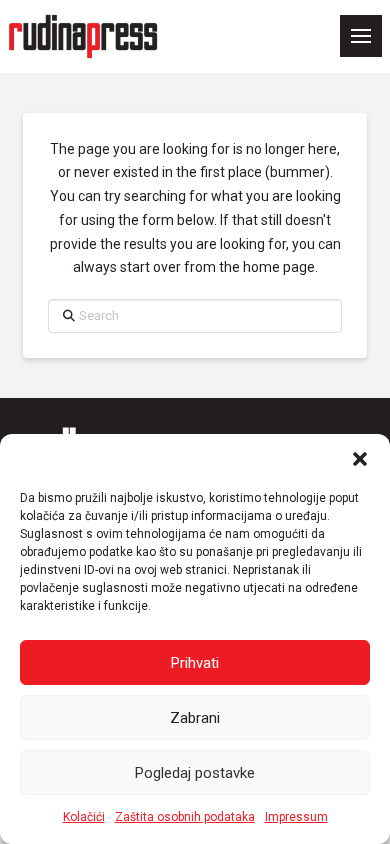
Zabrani (195, 718)
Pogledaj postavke (195, 773)
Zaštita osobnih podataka (185, 817)
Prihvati (195, 663)
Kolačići (84, 817)
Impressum (296, 817)
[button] (360, 459)
